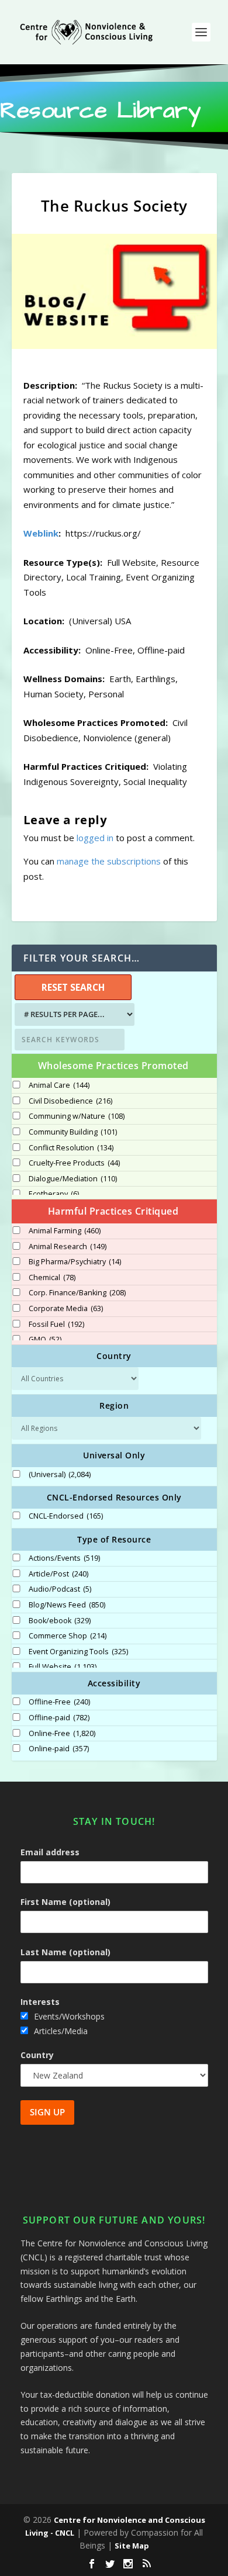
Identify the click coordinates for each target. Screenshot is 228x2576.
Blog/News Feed (67, 1605)
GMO (45, 1340)
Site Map (132, 2546)
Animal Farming (65, 1231)
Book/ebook (60, 1621)
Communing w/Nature (77, 1116)
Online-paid (59, 1749)
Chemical (52, 1278)
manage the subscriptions (109, 861)
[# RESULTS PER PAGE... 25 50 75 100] (73, 1014)
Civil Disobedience (70, 1101)
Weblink (41, 533)
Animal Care (59, 1085)
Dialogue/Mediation (73, 1179)
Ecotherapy (54, 1194)
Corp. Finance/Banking (77, 1293)
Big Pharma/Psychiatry (75, 1262)
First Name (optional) (65, 1902)
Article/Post (58, 1574)
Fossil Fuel (56, 1325)
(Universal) (60, 1475)
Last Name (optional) (65, 1952)
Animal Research (68, 1247)
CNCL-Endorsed (66, 1516)
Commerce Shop (68, 1636)
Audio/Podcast (60, 1589)
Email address (50, 1852)
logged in (95, 838)
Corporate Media (66, 1309)
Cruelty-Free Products (74, 1163)
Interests (40, 2002)
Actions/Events (64, 1558)
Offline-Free (59, 1702)
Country (37, 2055)
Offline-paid (59, 1718)
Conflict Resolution (71, 1148)
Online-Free (62, 1734)
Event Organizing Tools (78, 1652)
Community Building (73, 1132)
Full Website (63, 1667)
